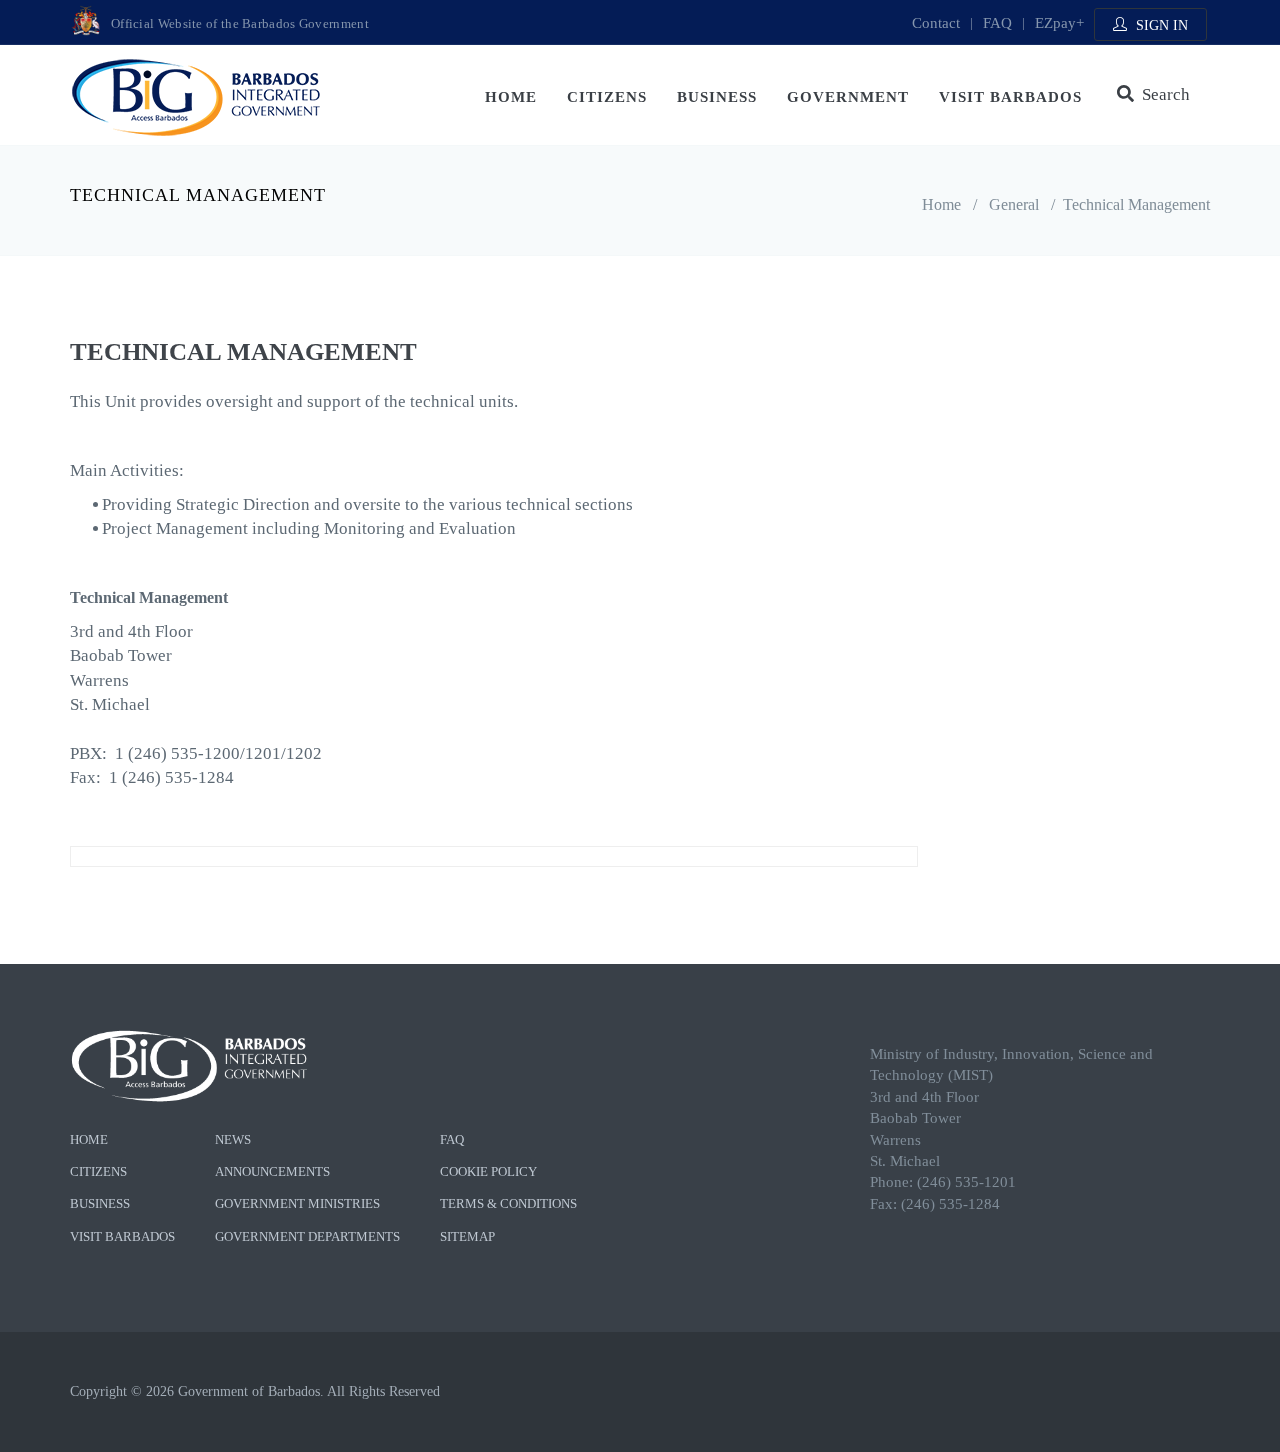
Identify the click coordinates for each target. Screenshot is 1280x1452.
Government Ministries (297, 1203)
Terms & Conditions (508, 1203)
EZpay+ (1059, 23)
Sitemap (467, 1236)
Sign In (1160, 25)
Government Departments (307, 1236)
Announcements (272, 1171)
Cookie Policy (488, 1171)
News (233, 1139)
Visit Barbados (1010, 97)
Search (1162, 94)
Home (511, 97)
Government (848, 97)
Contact (936, 23)
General (1014, 204)
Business (717, 97)
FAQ (997, 23)
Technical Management (1136, 204)
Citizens (607, 97)
